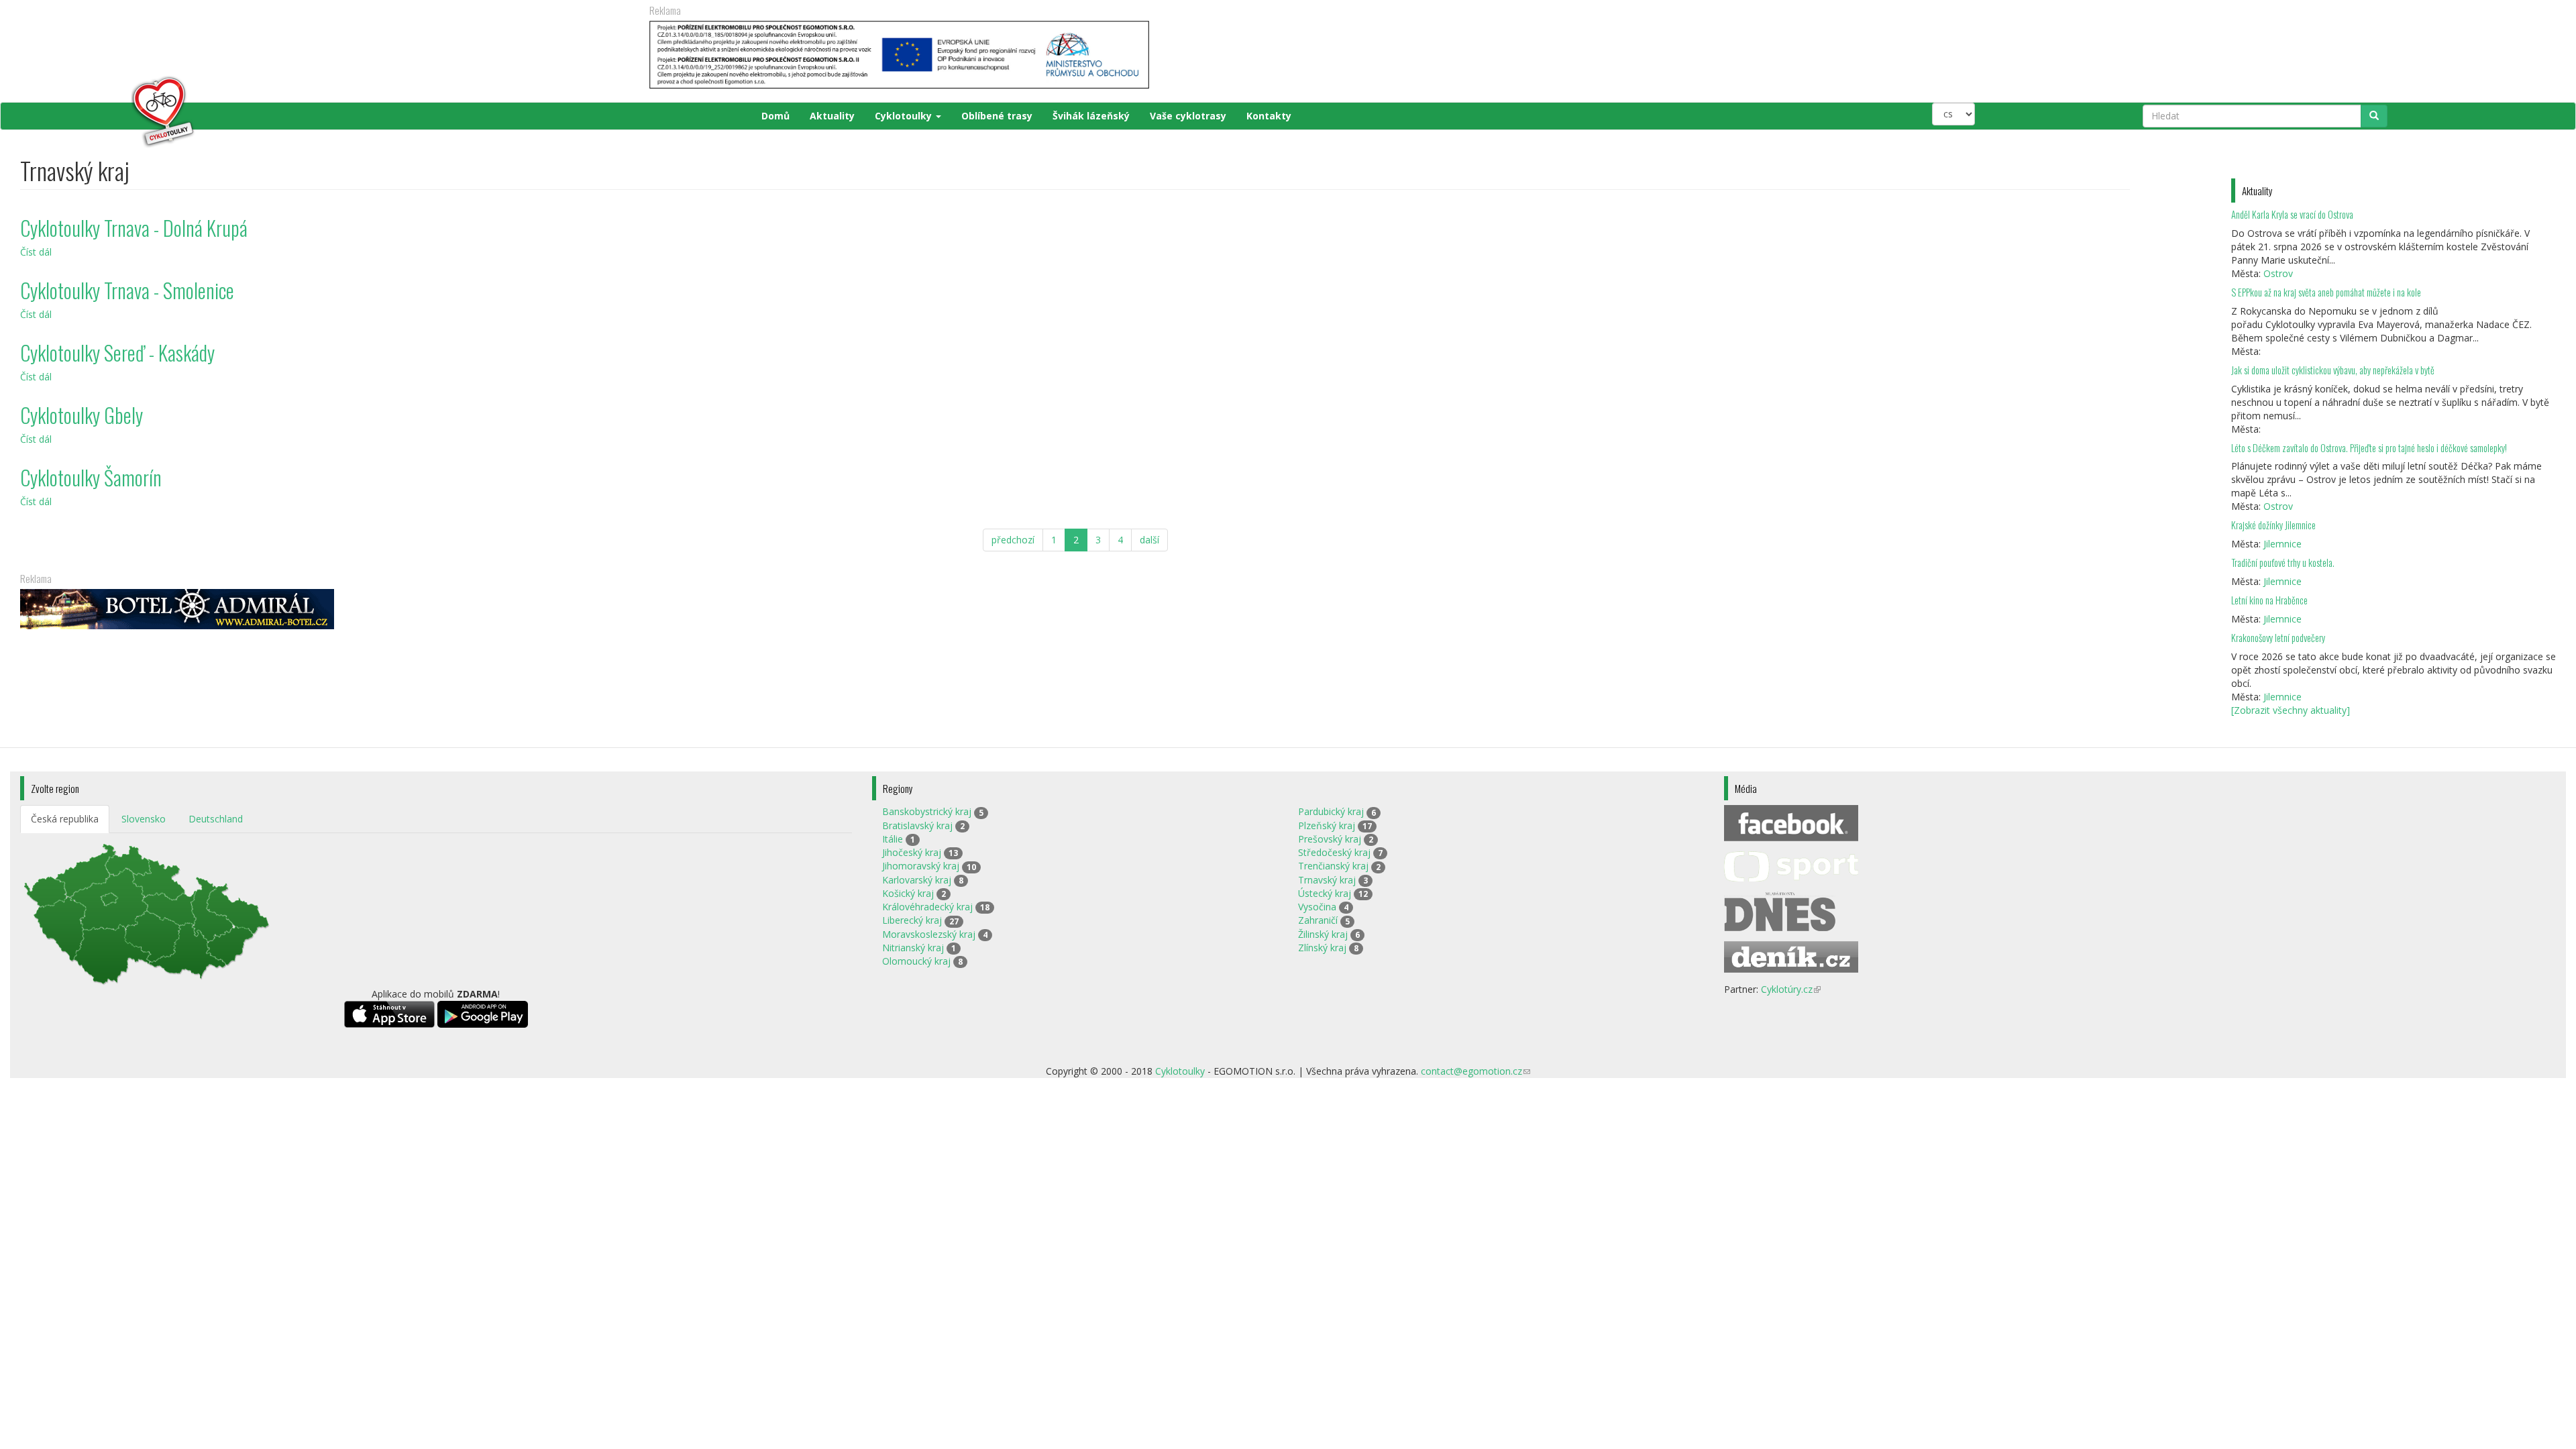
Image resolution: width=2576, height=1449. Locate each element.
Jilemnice (2283, 544)
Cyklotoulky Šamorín (91, 477)
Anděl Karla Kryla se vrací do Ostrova (2292, 214)
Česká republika (65, 819)
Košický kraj (908, 893)
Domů (775, 116)
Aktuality (832, 116)
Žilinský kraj (1323, 934)
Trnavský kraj (1327, 880)
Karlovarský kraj (917, 880)
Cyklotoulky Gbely (82, 415)
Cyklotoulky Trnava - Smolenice (127, 290)
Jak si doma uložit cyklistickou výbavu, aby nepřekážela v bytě (2333, 370)
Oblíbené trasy (997, 116)
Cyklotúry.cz (1791, 989)
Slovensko (144, 819)
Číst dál (36, 252)
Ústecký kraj (1325, 893)
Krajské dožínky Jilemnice (2273, 525)
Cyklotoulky (905, 116)
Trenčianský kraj (1333, 866)
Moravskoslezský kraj (929, 934)
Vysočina (1317, 907)
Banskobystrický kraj (927, 811)
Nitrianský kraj (913, 948)
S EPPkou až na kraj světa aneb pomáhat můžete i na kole (2327, 292)
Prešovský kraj (1330, 839)
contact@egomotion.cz (1475, 1071)
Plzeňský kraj (1327, 825)
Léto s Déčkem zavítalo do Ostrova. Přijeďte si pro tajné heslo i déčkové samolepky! (2369, 448)
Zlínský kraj (1322, 948)
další (1149, 540)
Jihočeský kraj (912, 852)
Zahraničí (1318, 920)
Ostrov (2278, 273)
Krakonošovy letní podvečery (2278, 638)
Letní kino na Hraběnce (2269, 600)
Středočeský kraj (1334, 852)
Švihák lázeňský (1091, 116)
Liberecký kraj (912, 920)
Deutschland (216, 819)
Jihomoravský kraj (921, 866)
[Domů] (108, 112)
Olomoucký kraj (916, 961)
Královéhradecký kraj (927, 907)
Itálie (893, 839)
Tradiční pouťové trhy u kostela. (2283, 562)
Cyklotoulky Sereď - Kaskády (117, 353)
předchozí (1013, 540)
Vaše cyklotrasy (1188, 116)
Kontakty (1269, 116)
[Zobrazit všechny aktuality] (2291, 710)
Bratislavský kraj (917, 825)
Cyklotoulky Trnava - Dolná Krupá (134, 228)
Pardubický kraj (1331, 811)
